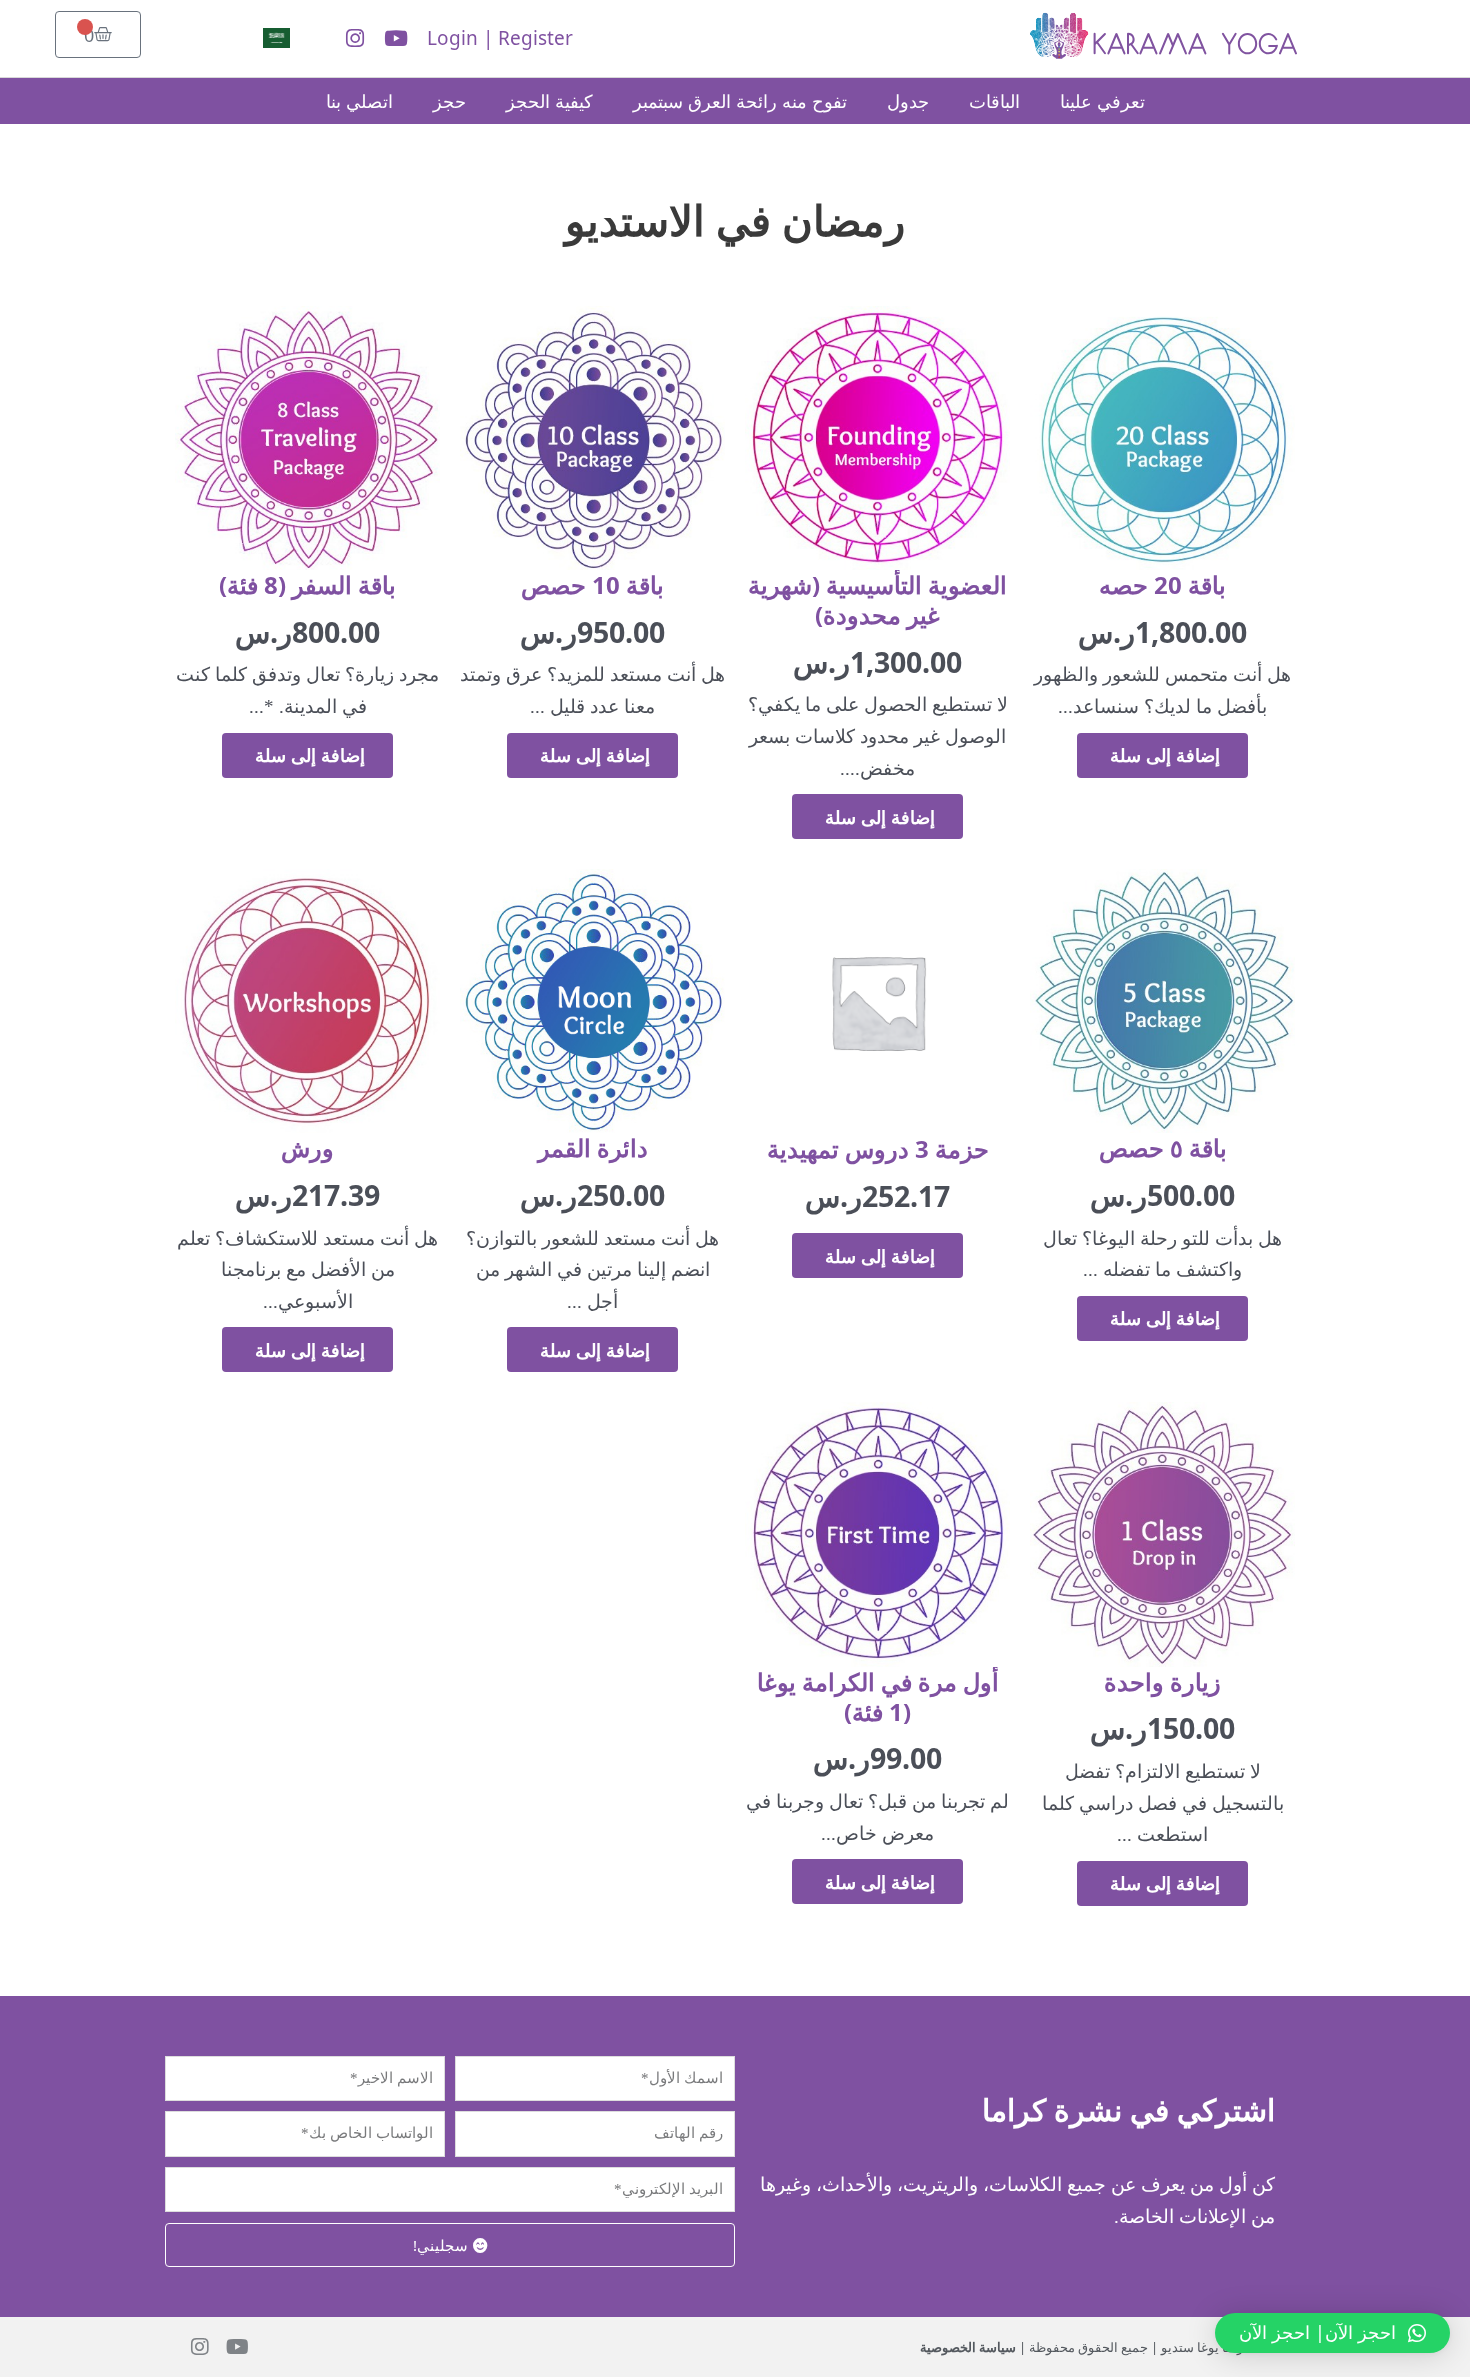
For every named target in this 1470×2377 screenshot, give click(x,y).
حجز (449, 101)
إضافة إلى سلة (1162, 755)
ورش (307, 1147)
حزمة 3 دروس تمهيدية (878, 1148)
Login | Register (500, 38)
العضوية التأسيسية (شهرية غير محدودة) (877, 599)
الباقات (994, 101)
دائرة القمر (593, 1147)
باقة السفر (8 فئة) (307, 584)
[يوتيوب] (396, 38)
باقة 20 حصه (1162, 584)
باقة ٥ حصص (1163, 1147)
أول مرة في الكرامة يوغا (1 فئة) (878, 1696)
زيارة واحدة (1162, 1681)
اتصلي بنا (359, 101)
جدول (908, 101)
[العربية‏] (290, 38)
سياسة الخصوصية (968, 2347)
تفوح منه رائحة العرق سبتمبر (740, 101)
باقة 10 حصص (592, 584)
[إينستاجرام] (355, 38)
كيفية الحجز (549, 101)
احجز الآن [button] (1317, 2332)
